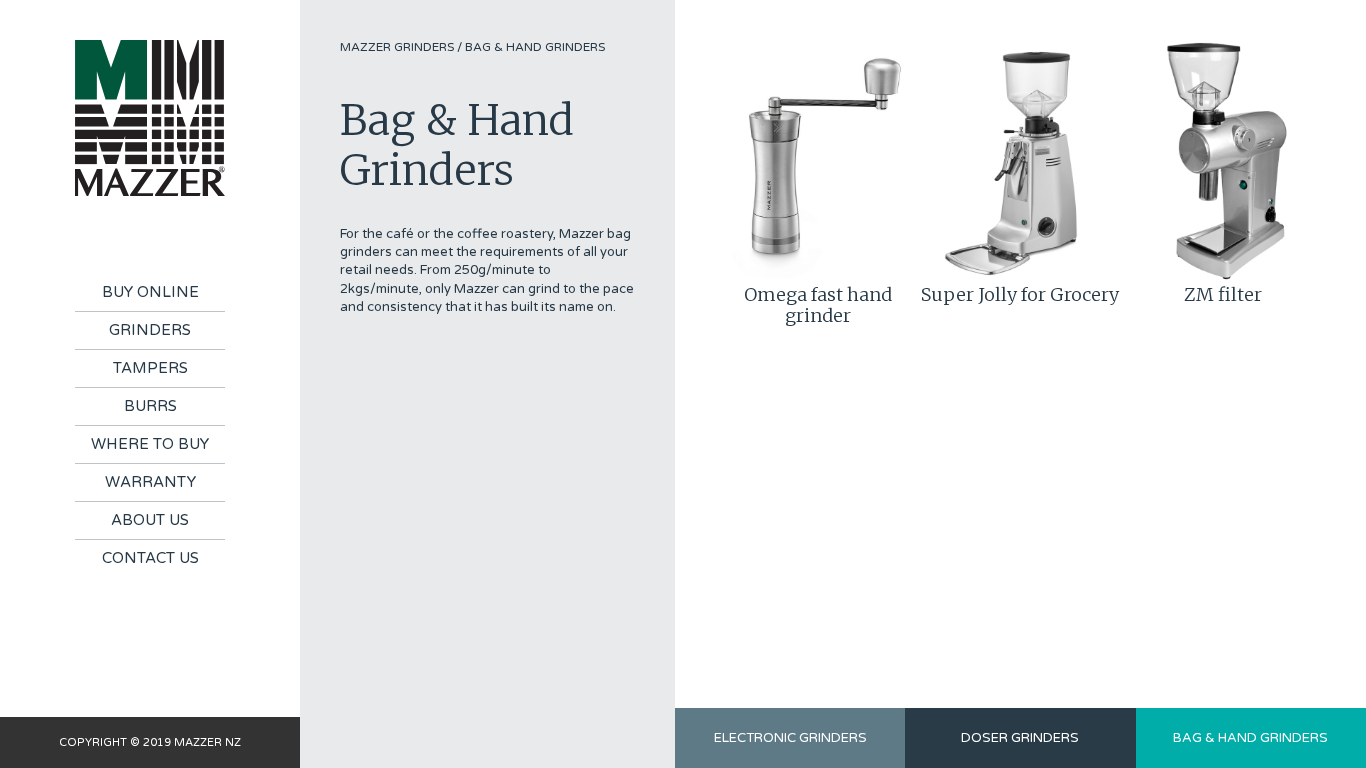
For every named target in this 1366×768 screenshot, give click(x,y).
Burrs (150, 406)
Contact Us (150, 558)
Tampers (150, 368)
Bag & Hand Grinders (535, 47)
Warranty (150, 482)
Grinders (150, 330)
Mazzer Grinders (397, 47)
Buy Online (150, 292)
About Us (150, 520)
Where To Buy (150, 444)
